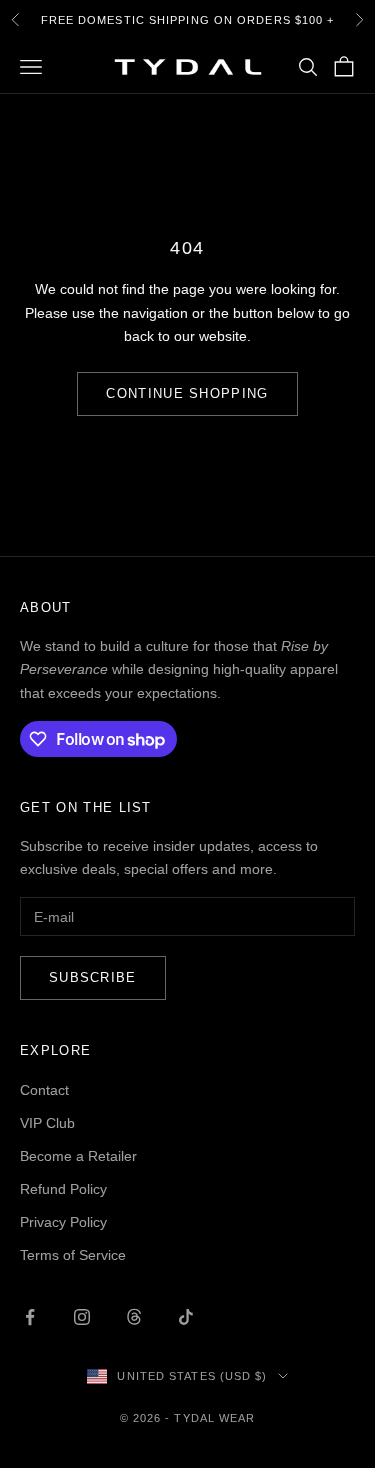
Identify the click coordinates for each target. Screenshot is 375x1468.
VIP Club (47, 1123)
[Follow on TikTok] (186, 1317)
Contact (44, 1090)
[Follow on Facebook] (30, 1317)
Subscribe (93, 977)
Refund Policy (63, 1189)
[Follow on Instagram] (82, 1317)
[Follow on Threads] (134, 1317)
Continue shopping (187, 393)
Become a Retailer (78, 1156)
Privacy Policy (63, 1222)
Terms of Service (73, 1255)
